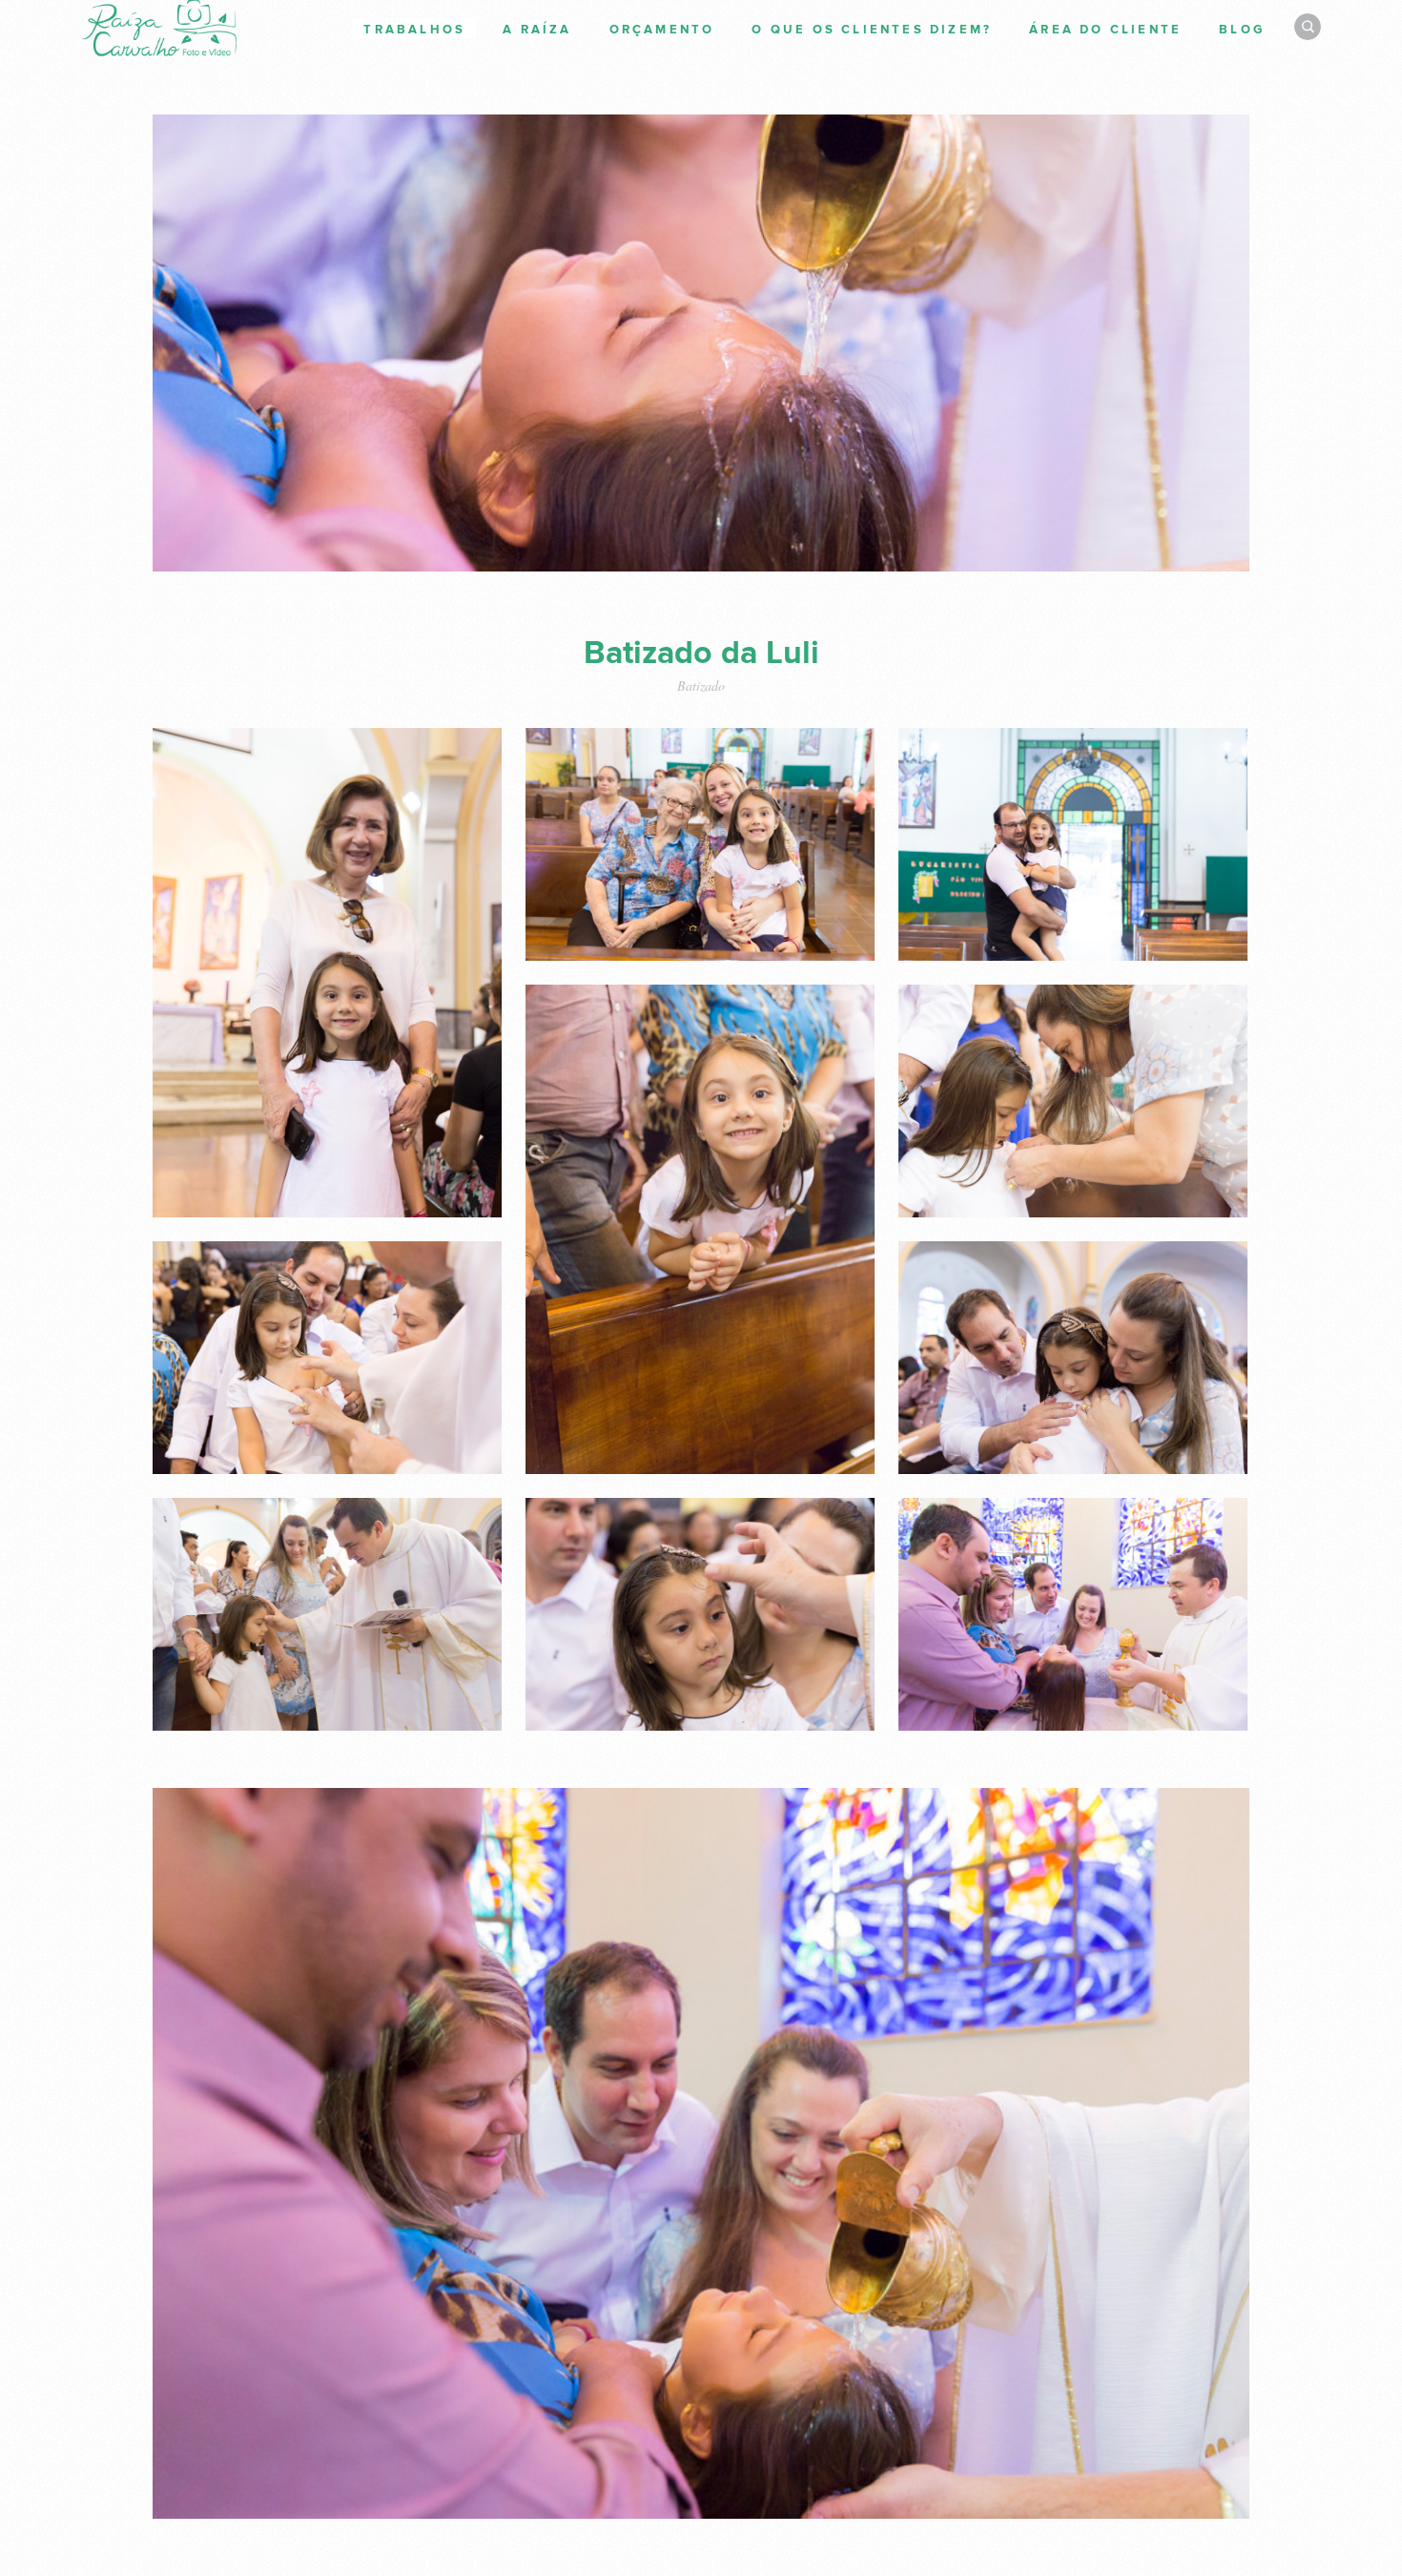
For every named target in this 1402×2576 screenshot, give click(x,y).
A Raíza (537, 30)
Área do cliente (1105, 30)
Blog (1242, 30)
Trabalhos (414, 30)
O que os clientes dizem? (872, 30)
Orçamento (662, 30)
